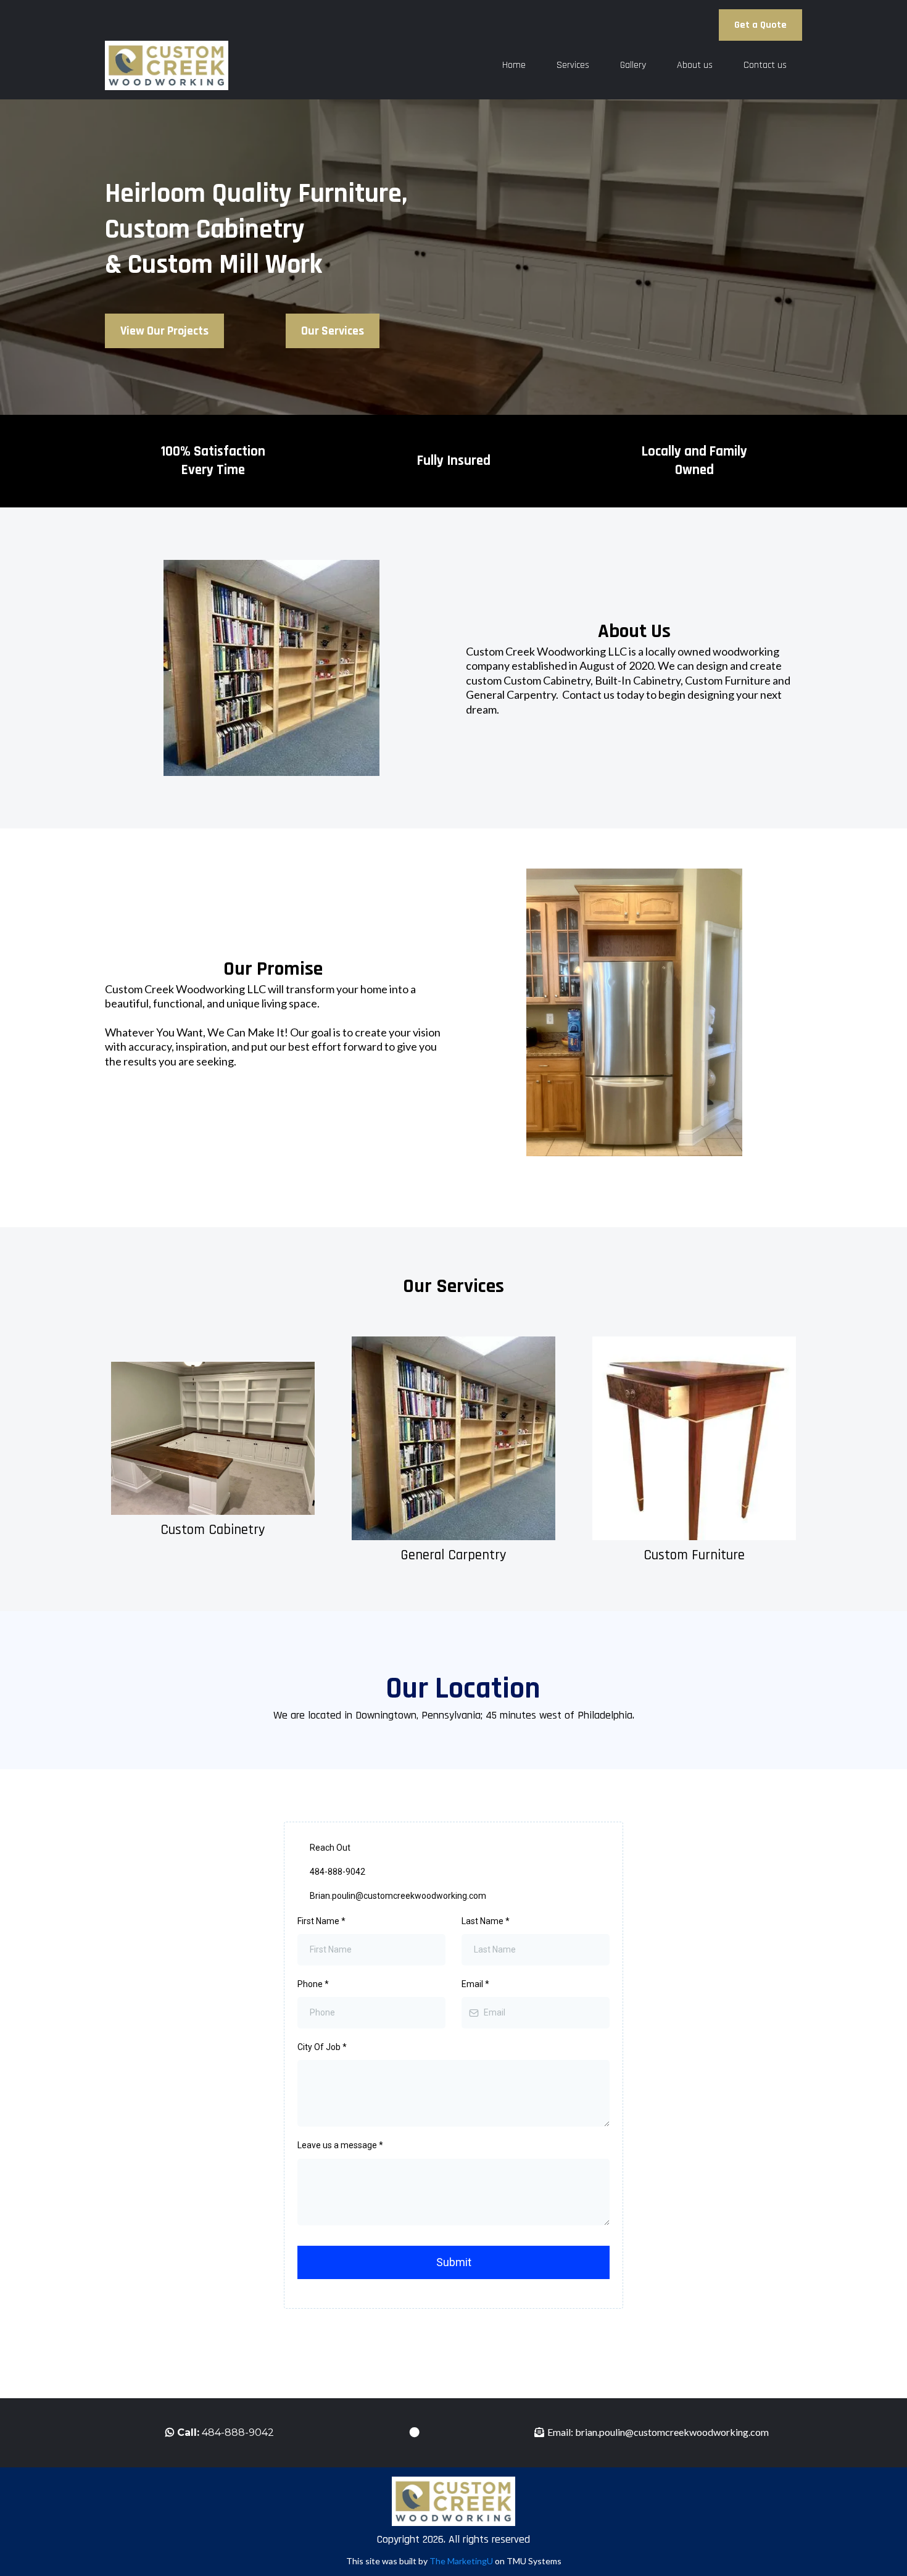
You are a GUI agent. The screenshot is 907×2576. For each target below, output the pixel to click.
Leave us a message (340, 2145)
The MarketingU (462, 2561)
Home (514, 65)
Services (573, 65)
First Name (321, 1921)
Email (475, 1984)
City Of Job (322, 2047)
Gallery (633, 65)
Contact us (765, 65)
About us (695, 65)
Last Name (486, 1921)
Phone (313, 1984)
